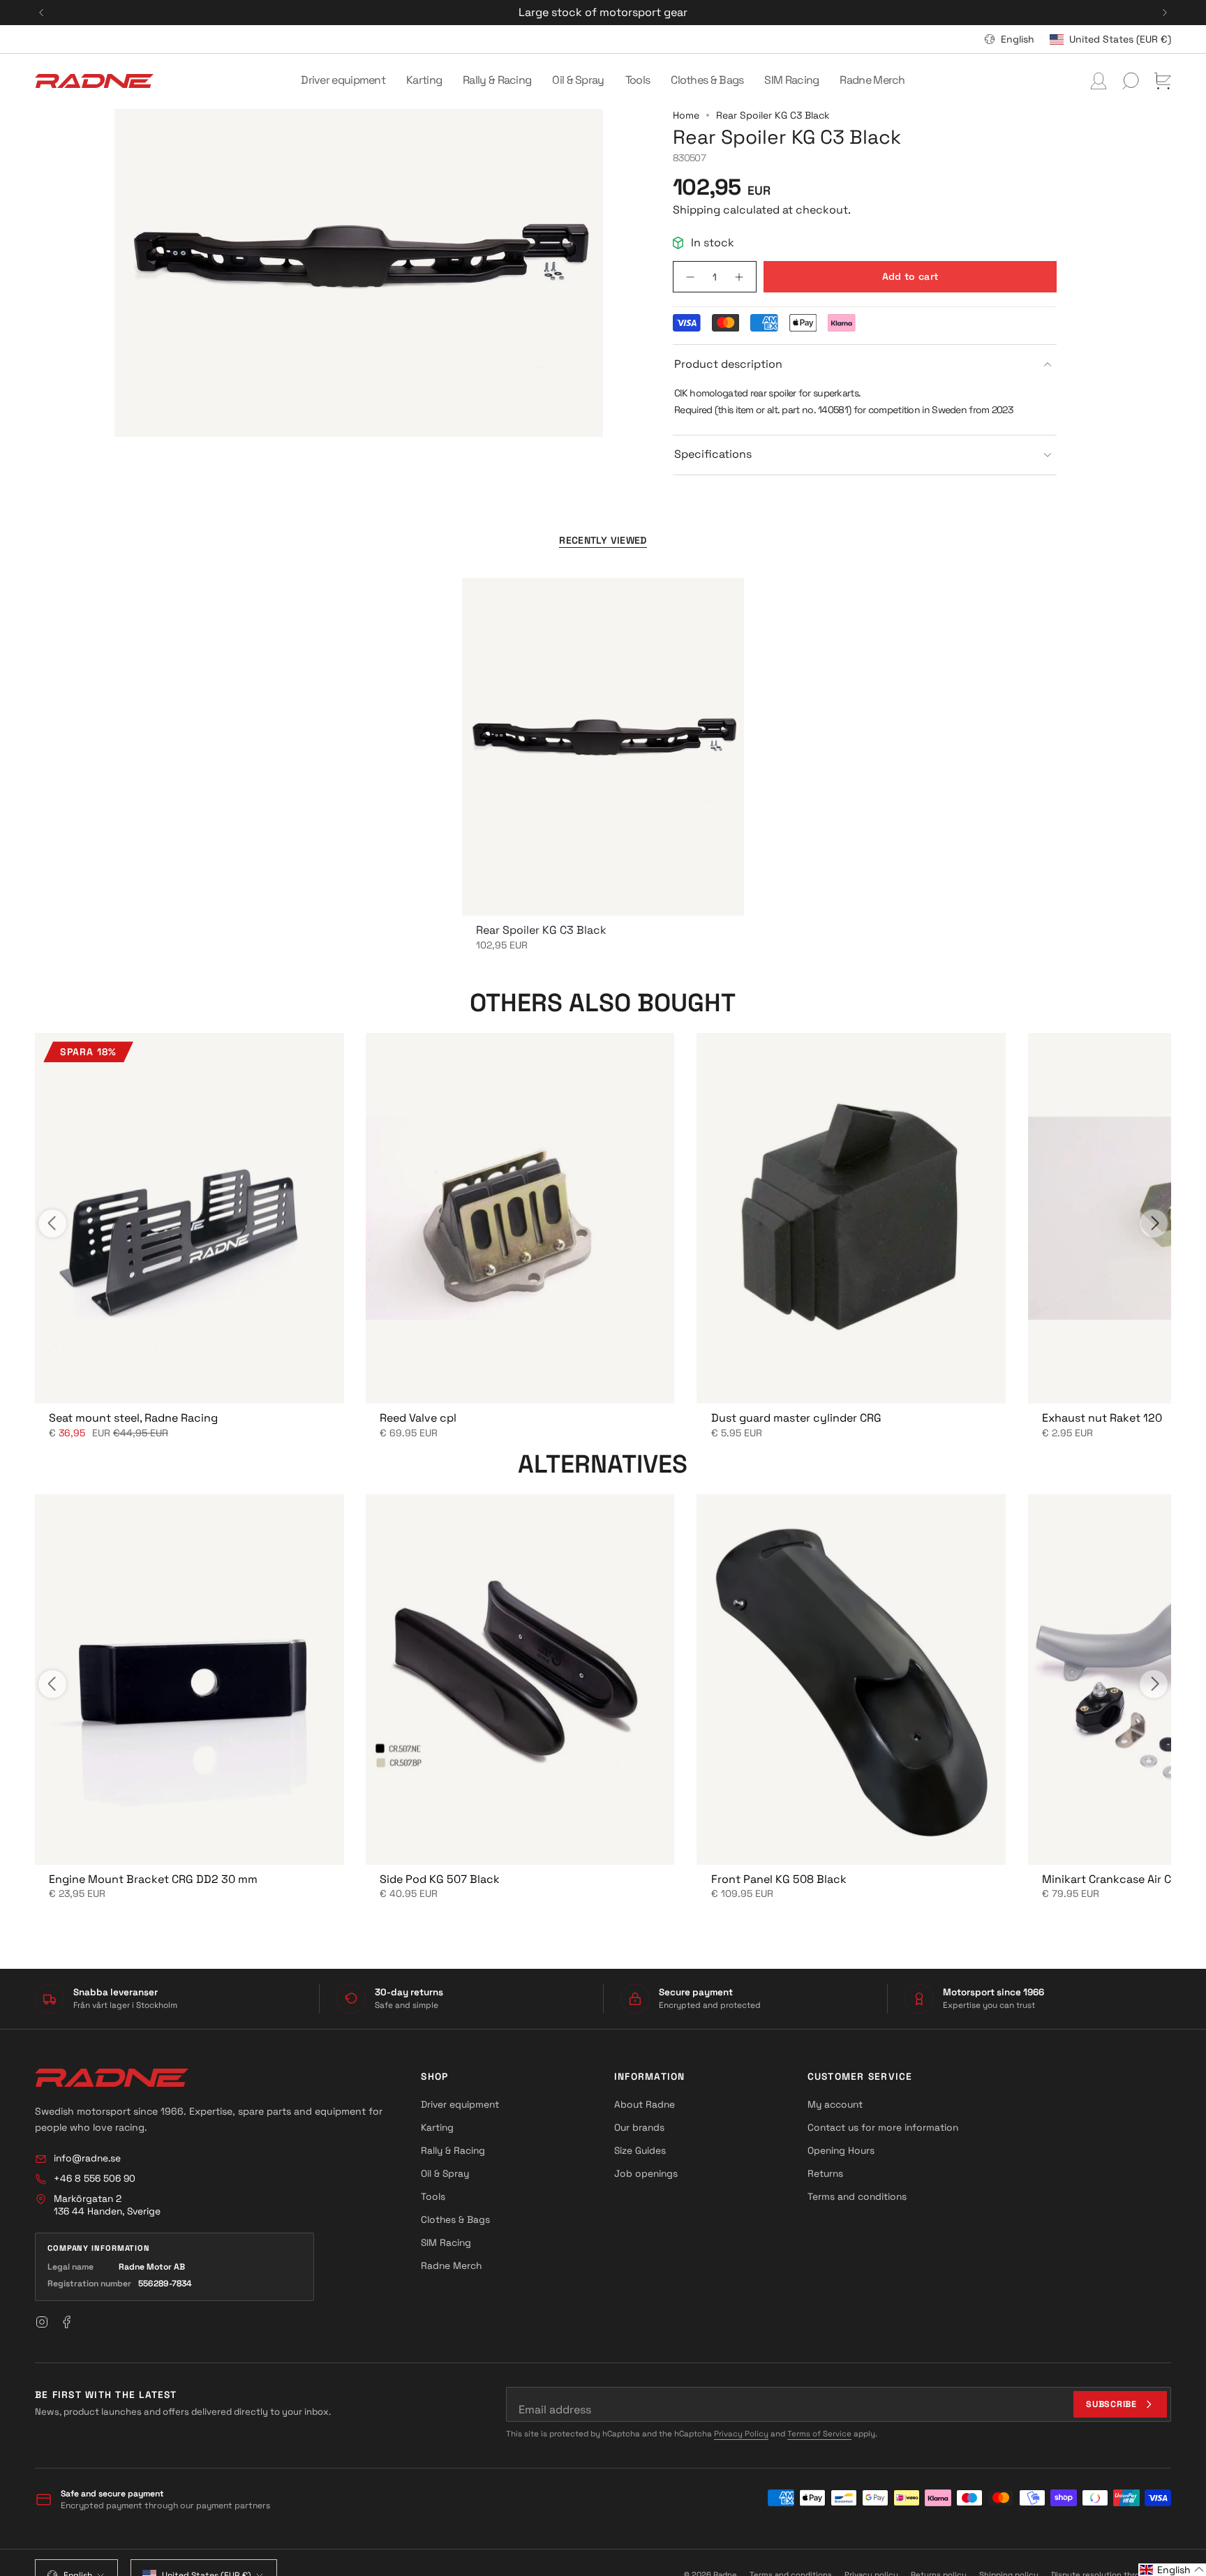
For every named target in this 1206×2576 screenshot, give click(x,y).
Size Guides (640, 2150)
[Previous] (41, 13)
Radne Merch (451, 2265)
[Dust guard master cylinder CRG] (851, 1218)
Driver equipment (460, 2104)
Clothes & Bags (455, 2219)
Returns (825, 2173)
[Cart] (1163, 81)
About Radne (645, 2104)
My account (835, 2104)
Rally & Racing (453, 2150)
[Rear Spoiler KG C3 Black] (603, 747)
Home (686, 115)
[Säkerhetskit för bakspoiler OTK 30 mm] (189, 1218)
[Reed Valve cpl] (520, 1218)
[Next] (1165, 13)
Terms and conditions (857, 2196)
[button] (343, 81)
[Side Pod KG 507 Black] (520, 1680)
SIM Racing (446, 2242)
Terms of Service (819, 2434)
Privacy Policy (741, 2434)
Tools (433, 2196)
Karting (437, 2127)
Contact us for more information (883, 2127)
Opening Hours (841, 2150)
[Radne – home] (112, 2078)
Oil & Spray (445, 2173)
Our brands (639, 2127)
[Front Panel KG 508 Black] (851, 1680)
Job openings (646, 2173)
